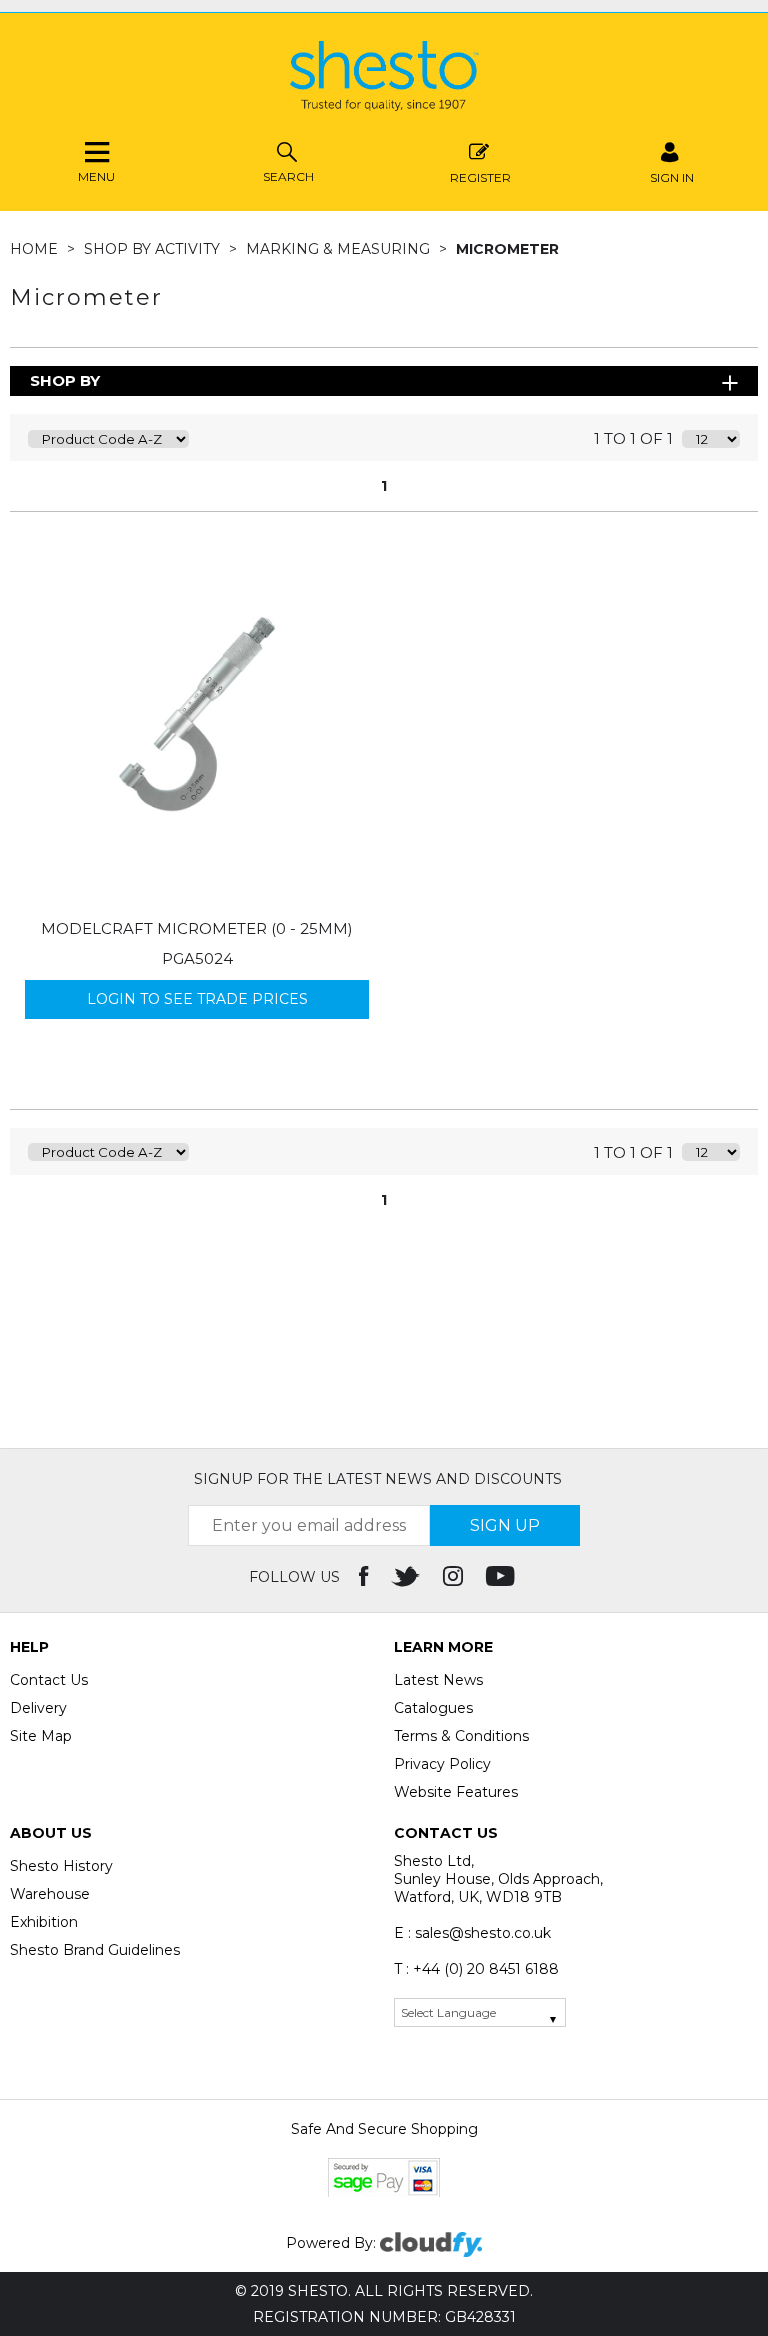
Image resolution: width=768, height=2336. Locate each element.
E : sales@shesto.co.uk (472, 1933)
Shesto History (61, 1866)
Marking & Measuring (340, 249)
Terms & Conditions (461, 1736)
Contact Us (49, 1680)
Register (480, 177)
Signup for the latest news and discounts (378, 1479)
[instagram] (455, 1577)
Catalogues (433, 1708)
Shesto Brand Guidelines (95, 1950)
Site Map (41, 1736)
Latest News (438, 1680)
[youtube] (502, 1577)
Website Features (456, 1792)
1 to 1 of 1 (633, 438)
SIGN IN (672, 177)
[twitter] (407, 1577)
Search (288, 176)
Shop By (65, 380)
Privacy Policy (442, 1764)
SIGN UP (505, 1525)
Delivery (38, 1708)
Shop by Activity (154, 249)
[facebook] (365, 1577)
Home (36, 249)
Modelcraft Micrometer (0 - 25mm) (197, 928)
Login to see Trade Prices (197, 999)
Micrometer (507, 249)
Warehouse (50, 1894)
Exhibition (44, 1922)
